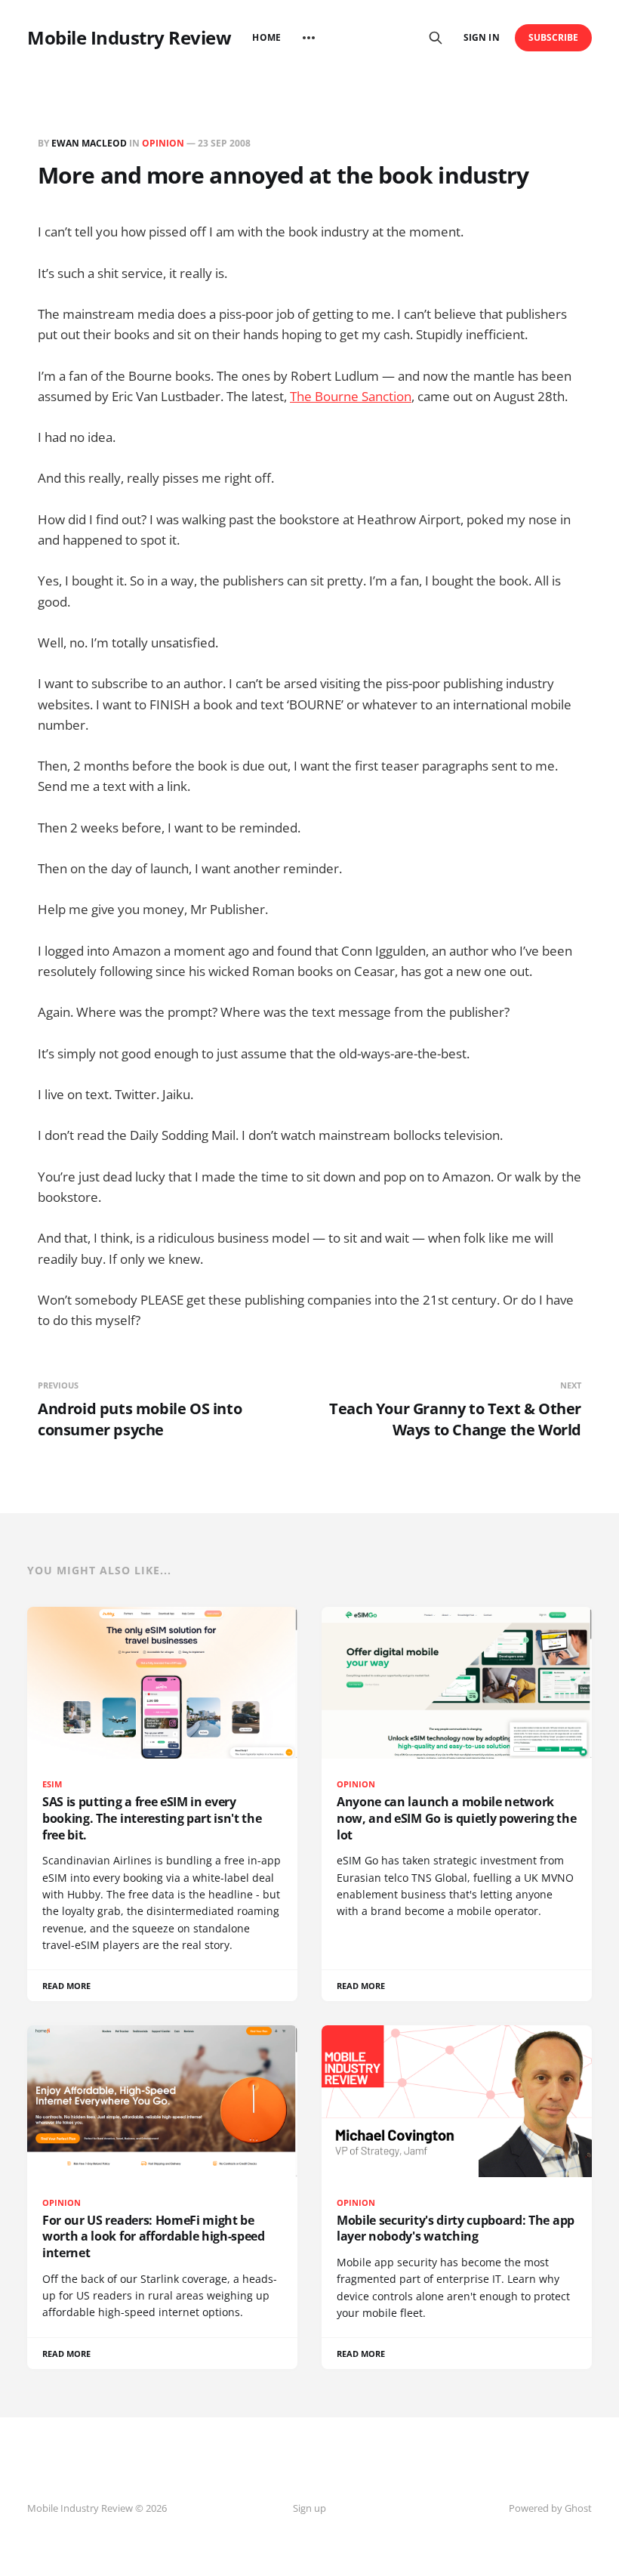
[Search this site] (436, 38)
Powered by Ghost (550, 2508)
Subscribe (554, 37)
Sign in (481, 37)
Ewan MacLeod (89, 143)
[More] (309, 38)
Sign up (309, 2508)
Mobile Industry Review (129, 38)
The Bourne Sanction (351, 396)
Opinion (163, 143)
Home (266, 37)
